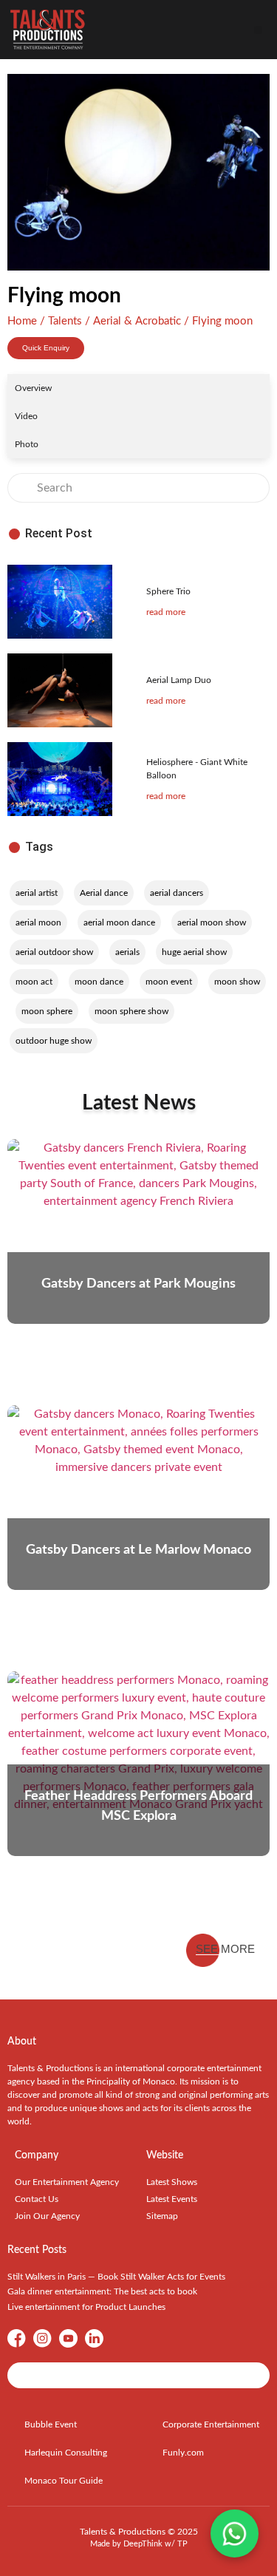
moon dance (99, 982)
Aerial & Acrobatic (137, 321)
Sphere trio (168, 591)
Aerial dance (104, 893)
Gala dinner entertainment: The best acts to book (102, 2291)
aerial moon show (212, 922)
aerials (127, 952)
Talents (65, 321)
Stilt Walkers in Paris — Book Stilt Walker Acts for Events (116, 2277)
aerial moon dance (119, 922)
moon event (169, 982)
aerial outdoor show (54, 952)
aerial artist (37, 893)
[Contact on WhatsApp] (235, 2533)
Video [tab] (26, 416)
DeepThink (143, 2544)
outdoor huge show (54, 1041)
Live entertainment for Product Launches (86, 2307)
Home (22, 321)
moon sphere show (131, 1011)
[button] (258, 30)
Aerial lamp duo (179, 680)
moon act (34, 982)
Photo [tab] (27, 444)
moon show (237, 982)
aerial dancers (177, 893)
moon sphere (47, 1011)
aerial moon (38, 922)
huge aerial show (194, 952)
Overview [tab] (33, 388)
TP (182, 2544)
